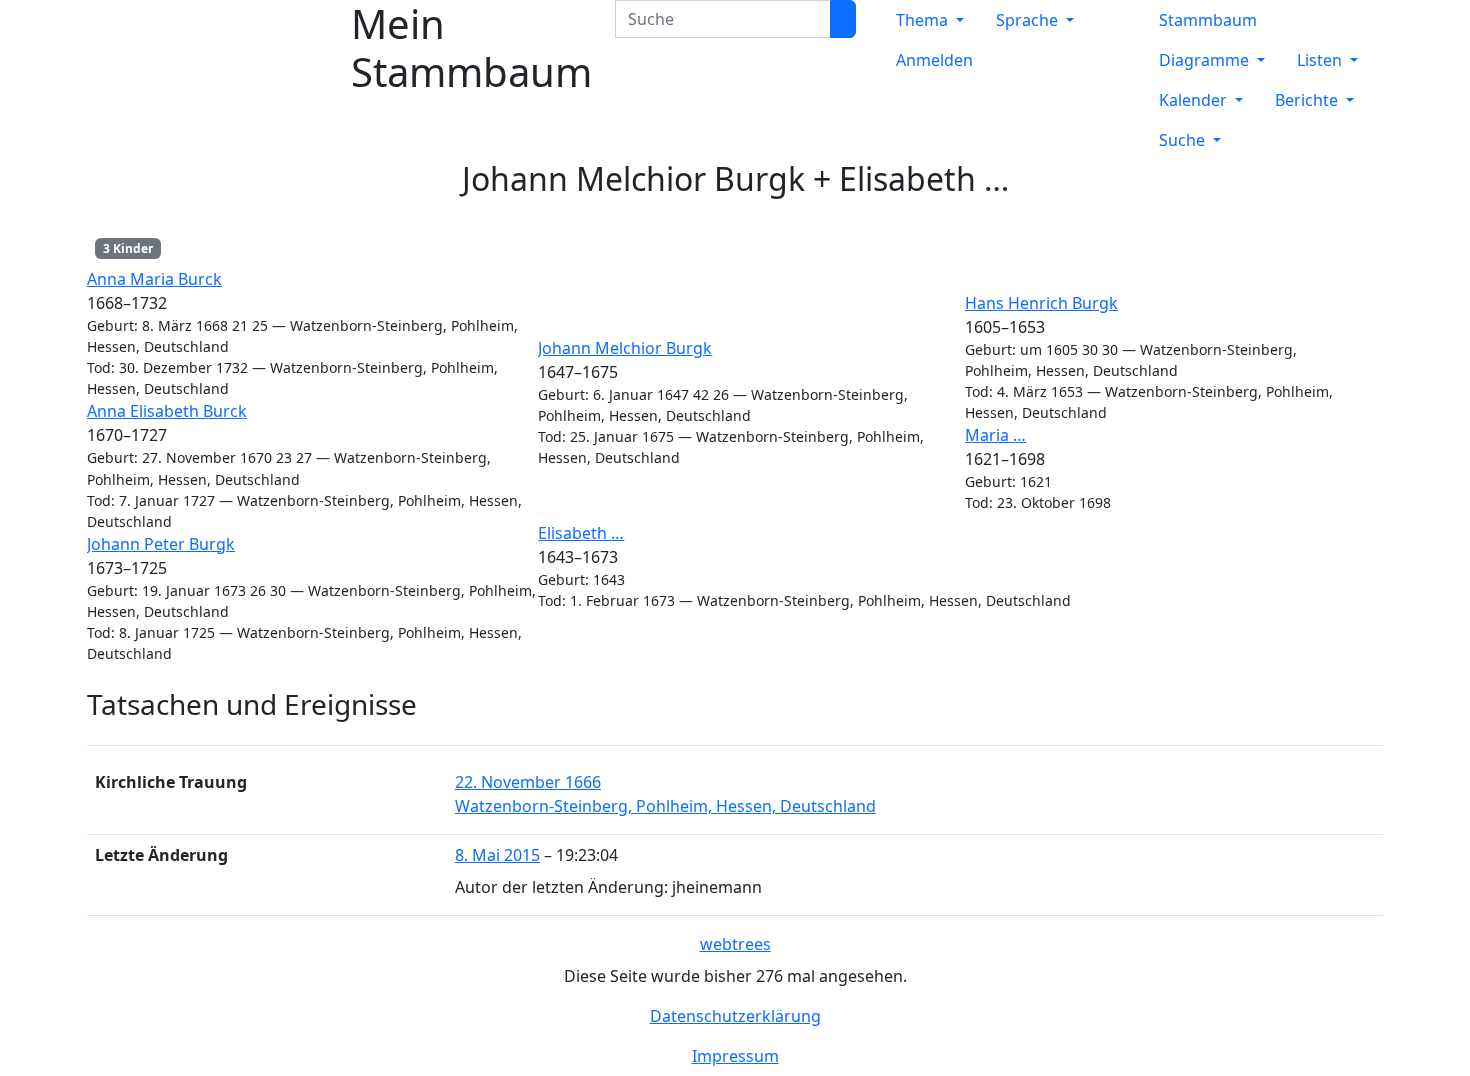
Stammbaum (1208, 20)
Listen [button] (1321, 60)
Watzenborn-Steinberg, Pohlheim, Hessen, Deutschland (665, 806)
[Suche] (843, 19)
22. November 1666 (528, 782)
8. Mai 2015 (497, 855)
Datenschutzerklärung (735, 1016)
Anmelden (934, 60)
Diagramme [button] (1206, 60)
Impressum (735, 1056)
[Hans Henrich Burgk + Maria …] (1370, 404)
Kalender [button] (1195, 100)
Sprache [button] (1029, 20)
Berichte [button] (1308, 100)
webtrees (735, 944)
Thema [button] (924, 20)
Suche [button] (1184, 140)
